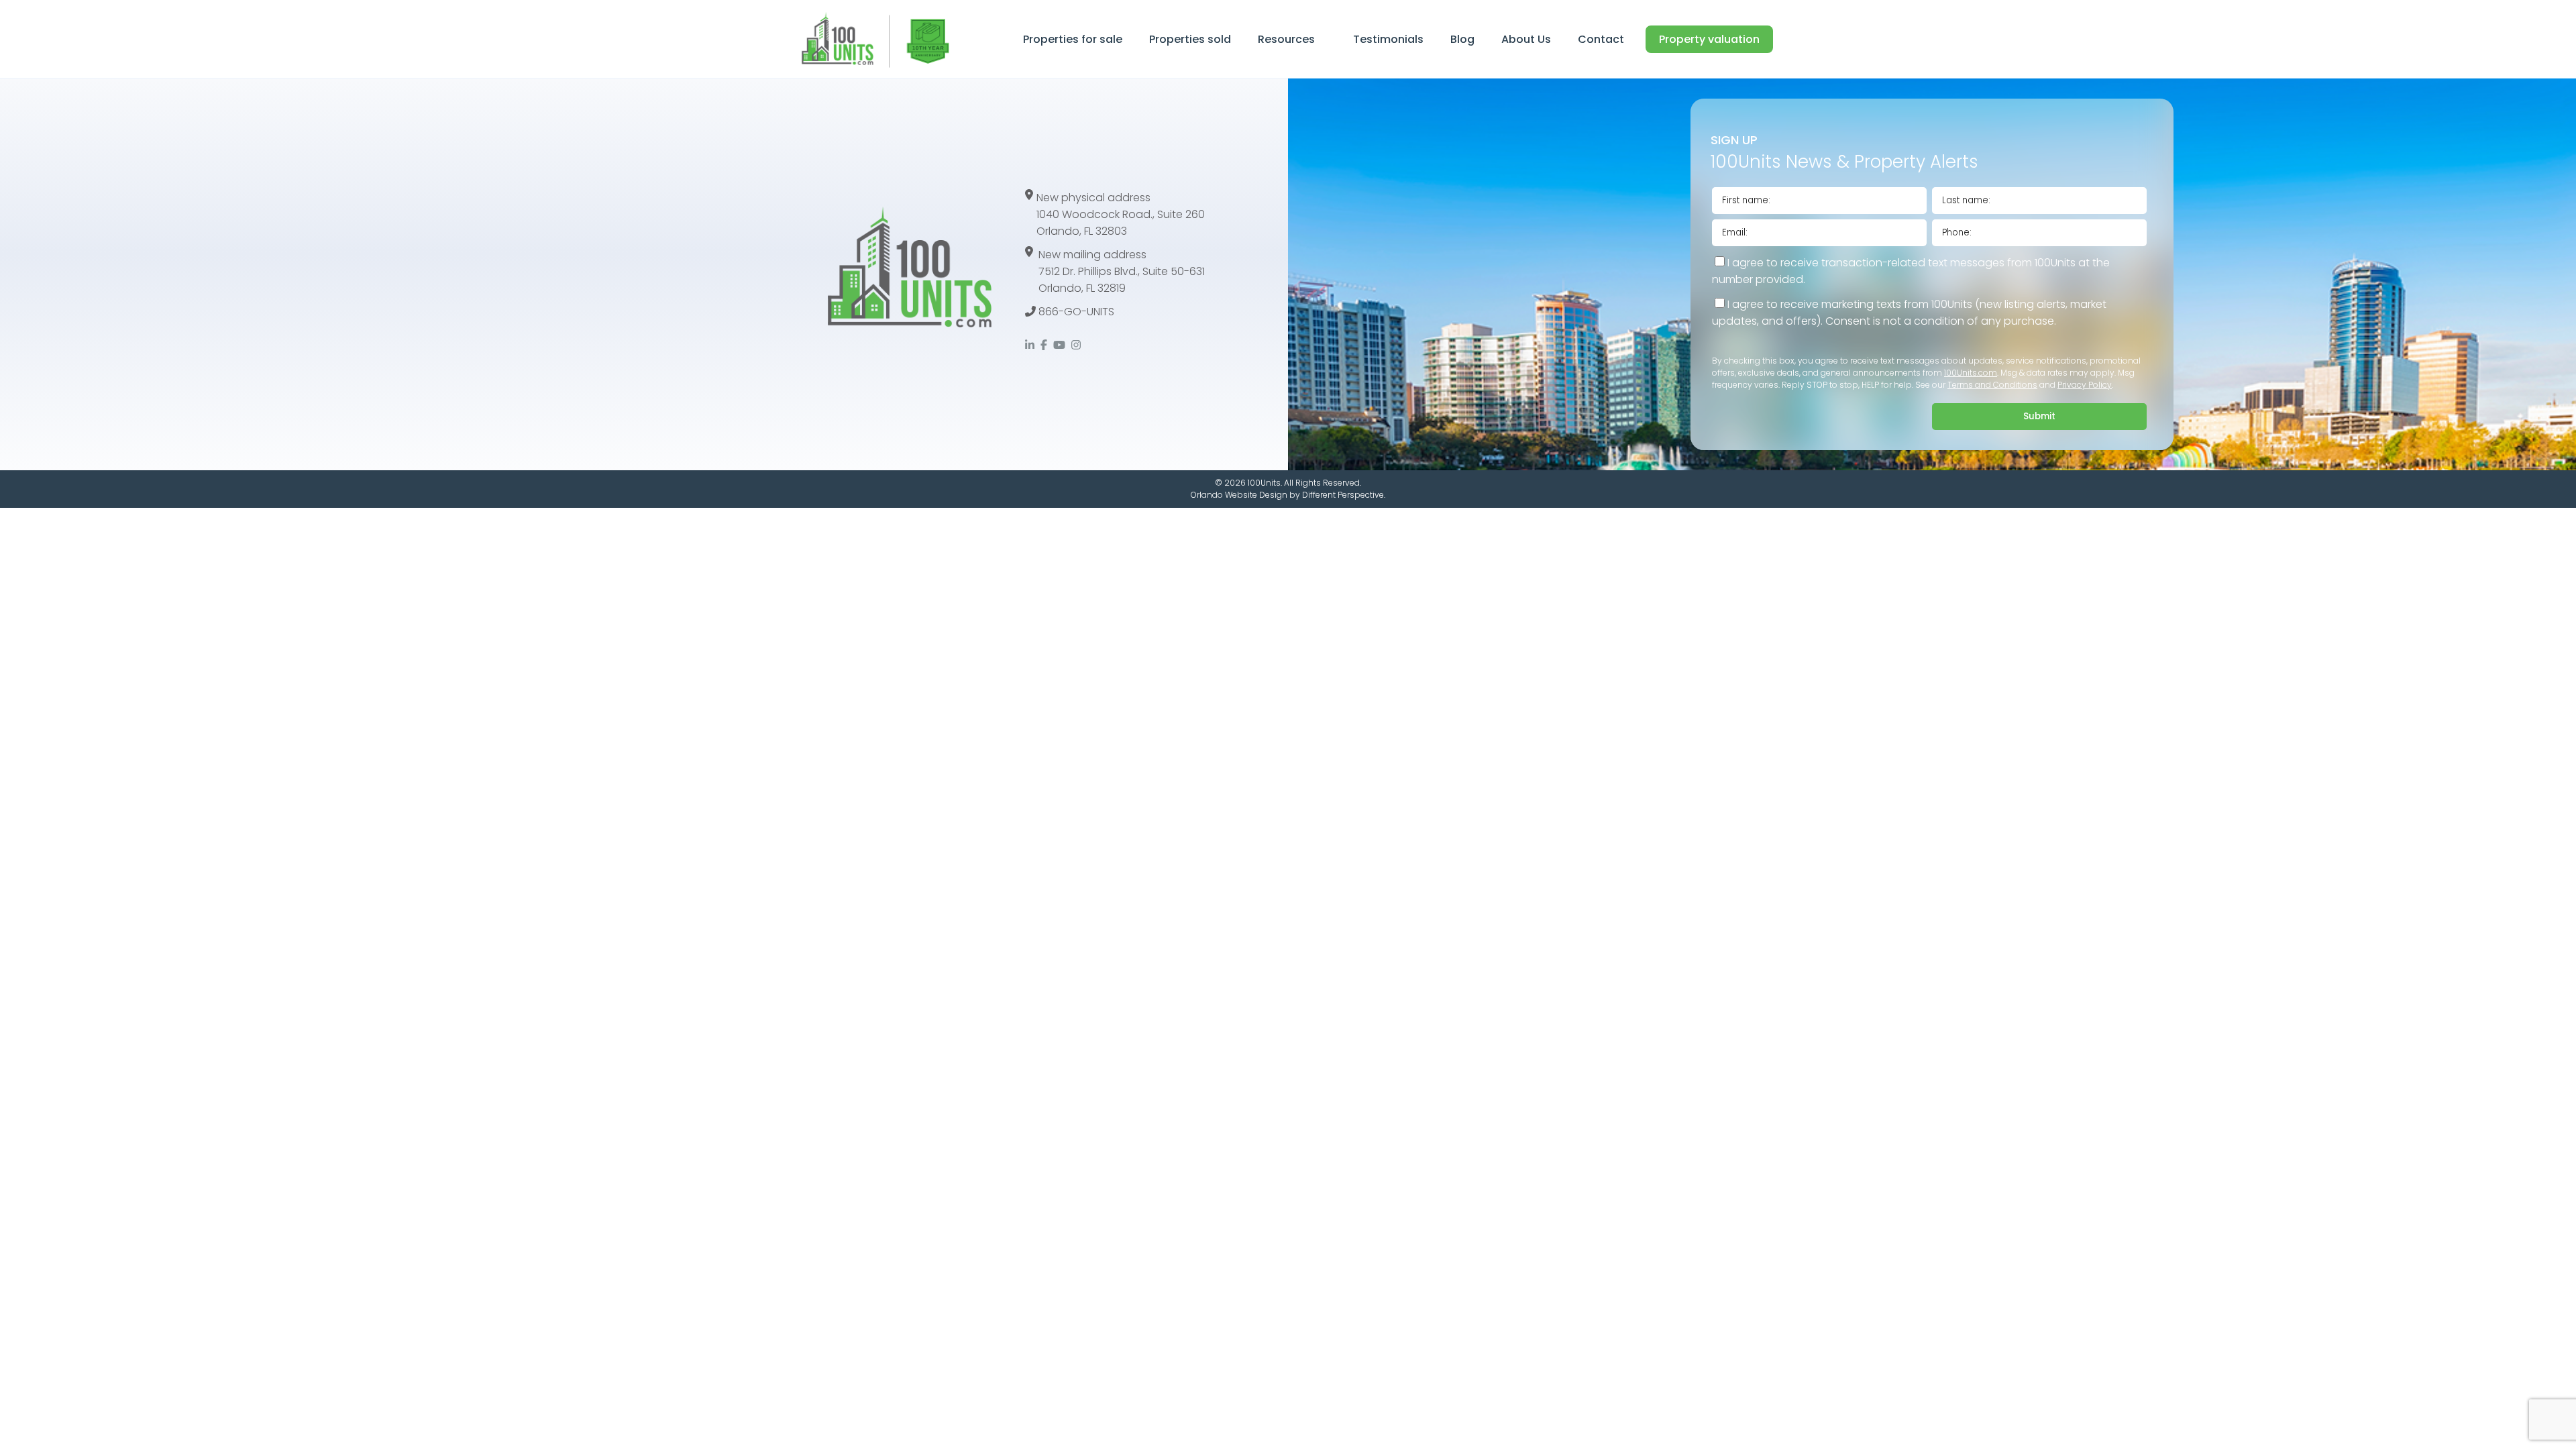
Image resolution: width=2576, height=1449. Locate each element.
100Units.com (1971, 373)
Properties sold (1190, 39)
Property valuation (1709, 39)
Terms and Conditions (1992, 385)
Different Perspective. (1344, 495)
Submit (2039, 416)
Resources (1286, 39)
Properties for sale (1073, 39)
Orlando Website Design (1239, 495)
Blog (1462, 39)
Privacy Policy (2085, 385)
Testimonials (1388, 39)
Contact (1601, 39)
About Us (1526, 39)
